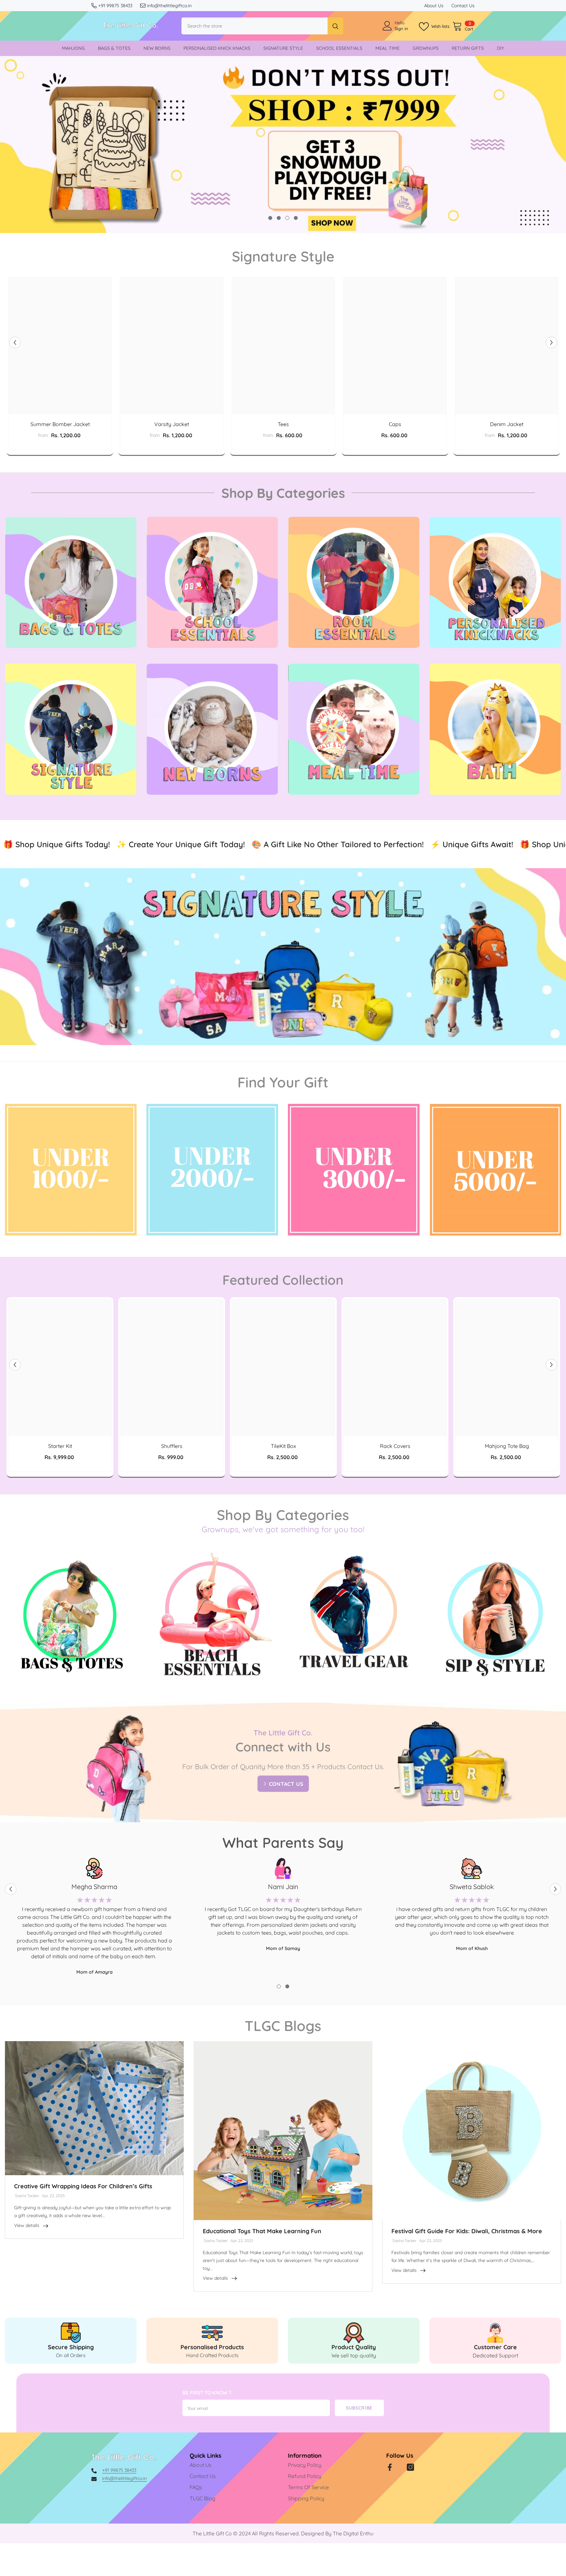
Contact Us (463, 6)
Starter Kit (60, 1481)
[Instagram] (410, 2503)
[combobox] (255, 26)
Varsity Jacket (172, 424)
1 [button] (270, 218)
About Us (434, 6)
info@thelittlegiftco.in (169, 6)
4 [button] (296, 218)
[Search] (262, 26)
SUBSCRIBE (359, 2443)
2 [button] (279, 218)
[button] (15, 343)
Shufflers (172, 1481)
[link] (71, 2376)
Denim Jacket (507, 424)
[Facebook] (390, 2503)
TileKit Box (283, 1481)
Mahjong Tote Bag (507, 1481)
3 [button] (287, 218)
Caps (395, 424)
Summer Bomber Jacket (60, 424)
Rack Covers (395, 1481)
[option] (283, 145)
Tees (283, 424)
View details (27, 2261)
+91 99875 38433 (115, 6)
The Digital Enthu (353, 2569)
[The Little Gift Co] (71, 582)
